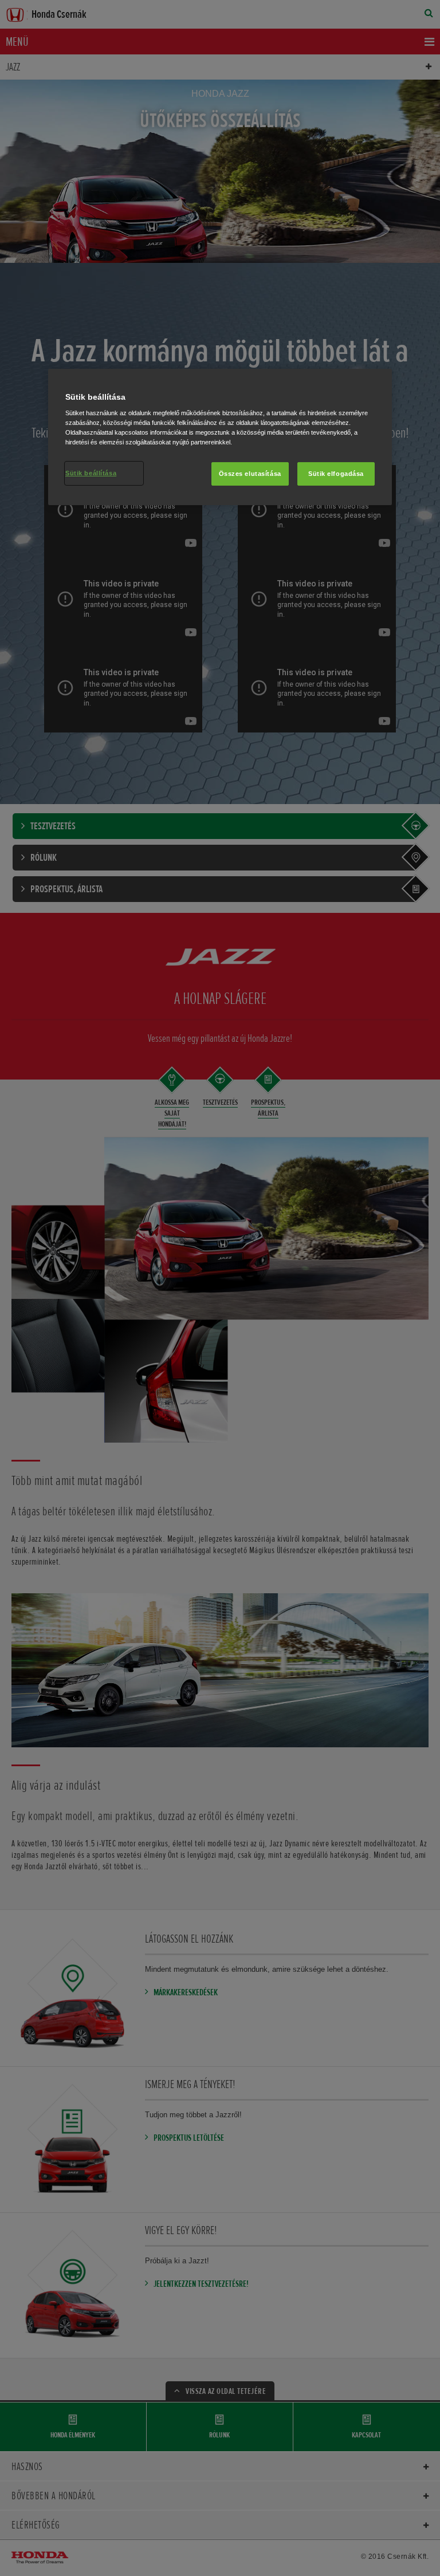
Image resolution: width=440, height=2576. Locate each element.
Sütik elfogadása (336, 473)
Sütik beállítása (91, 472)
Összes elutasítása (250, 473)
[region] (220, 437)
